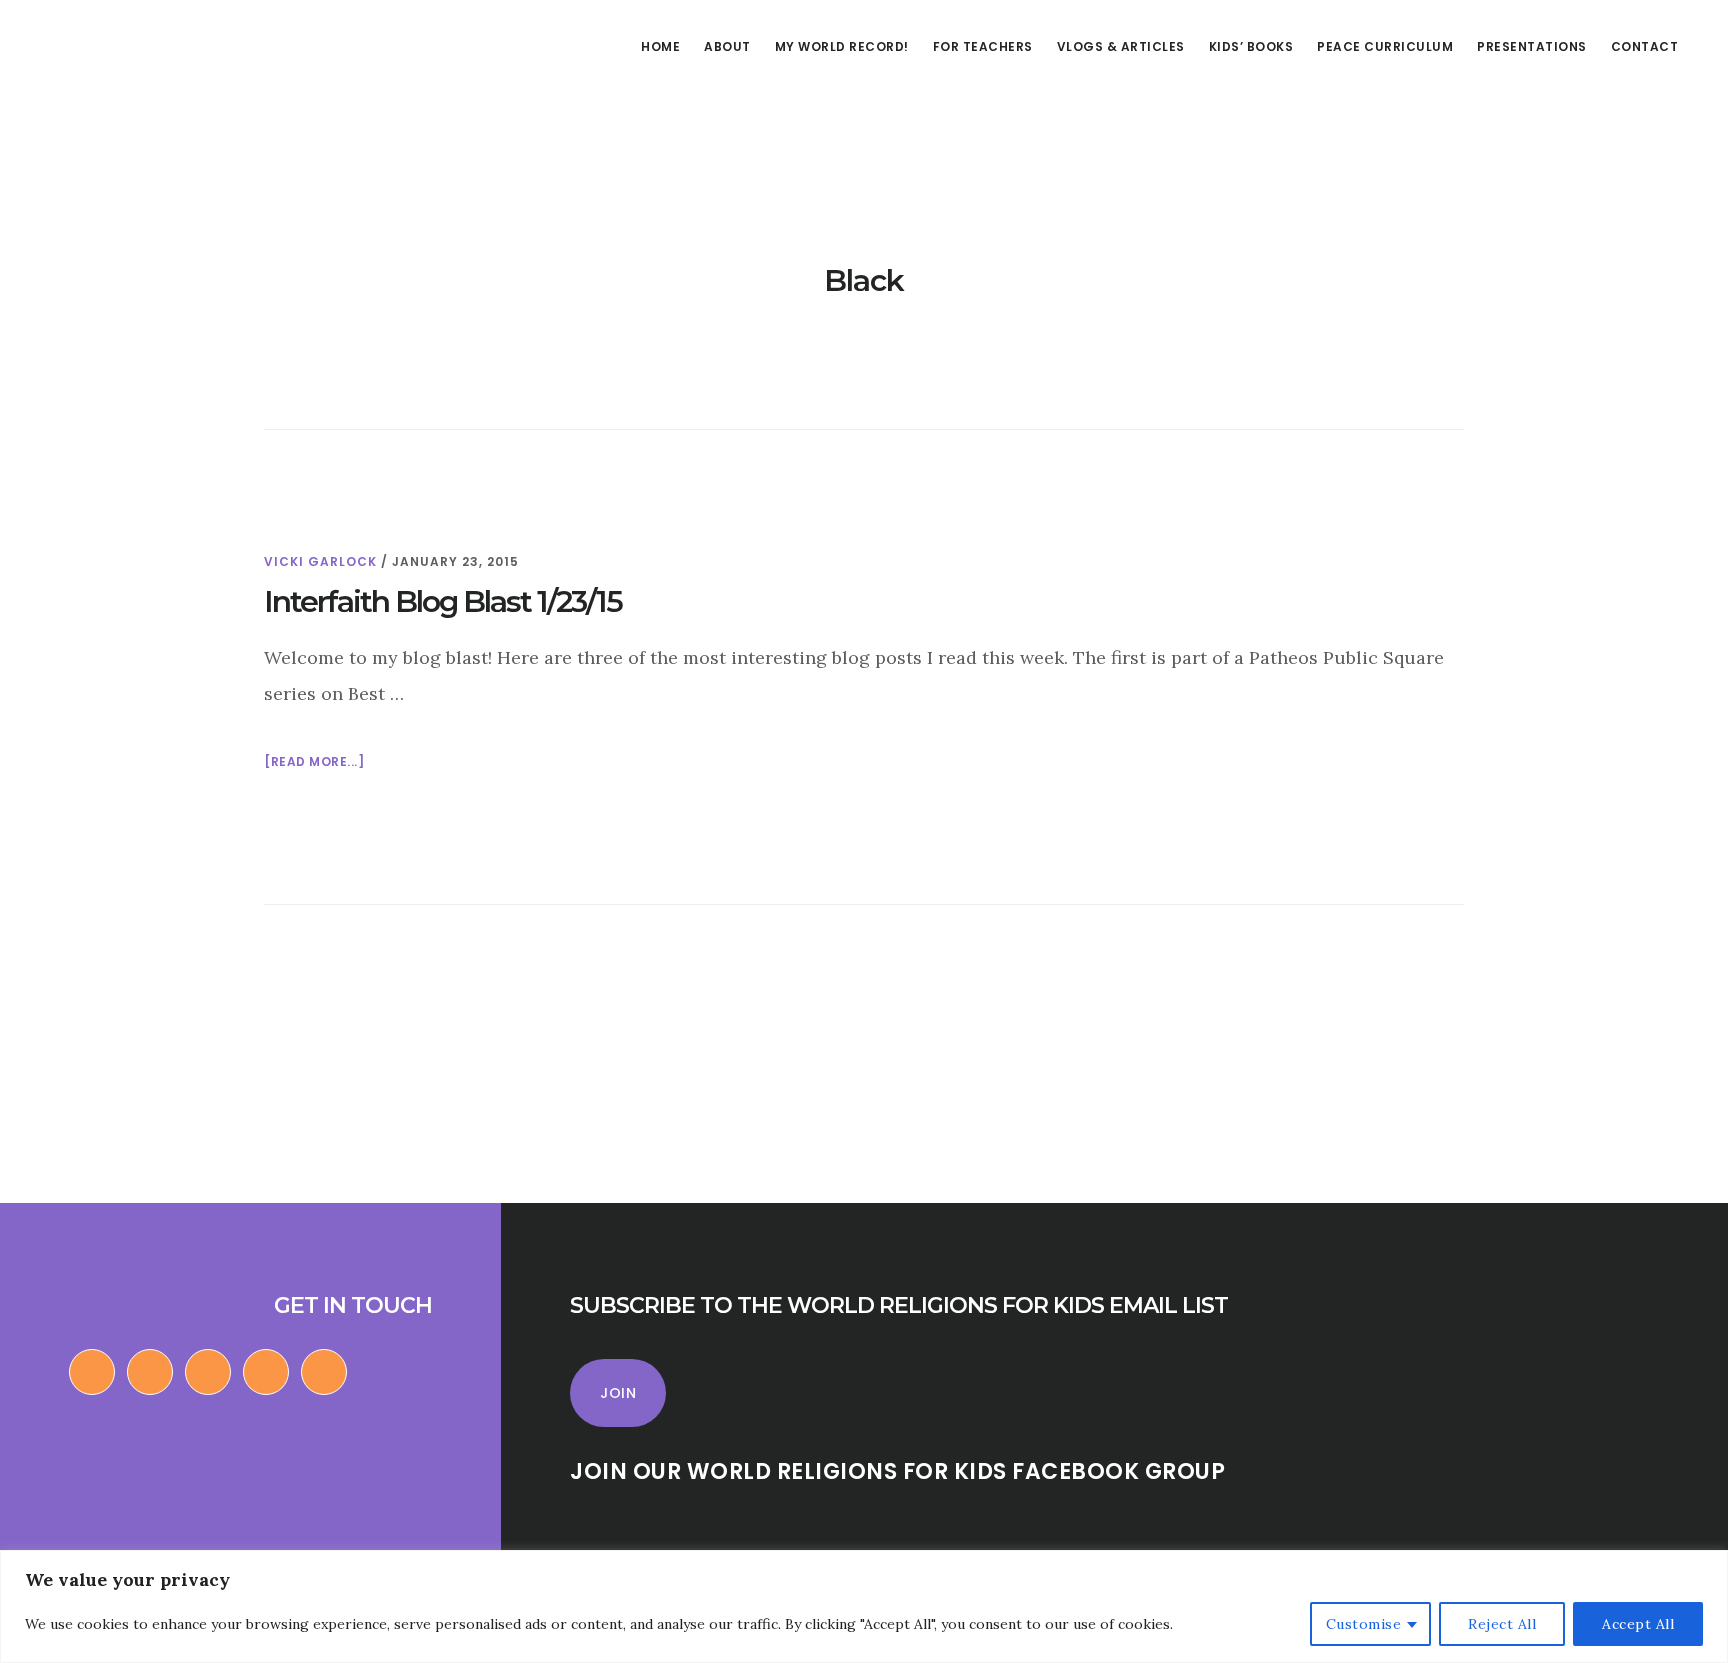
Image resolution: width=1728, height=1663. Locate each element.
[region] (864, 1606)
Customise (1364, 1624)
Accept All (1638, 1624)
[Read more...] (314, 763)
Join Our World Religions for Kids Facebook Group (897, 1471)
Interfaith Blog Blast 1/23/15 (443, 601)
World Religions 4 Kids (158, 84)
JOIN (618, 1393)
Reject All (1502, 1624)
